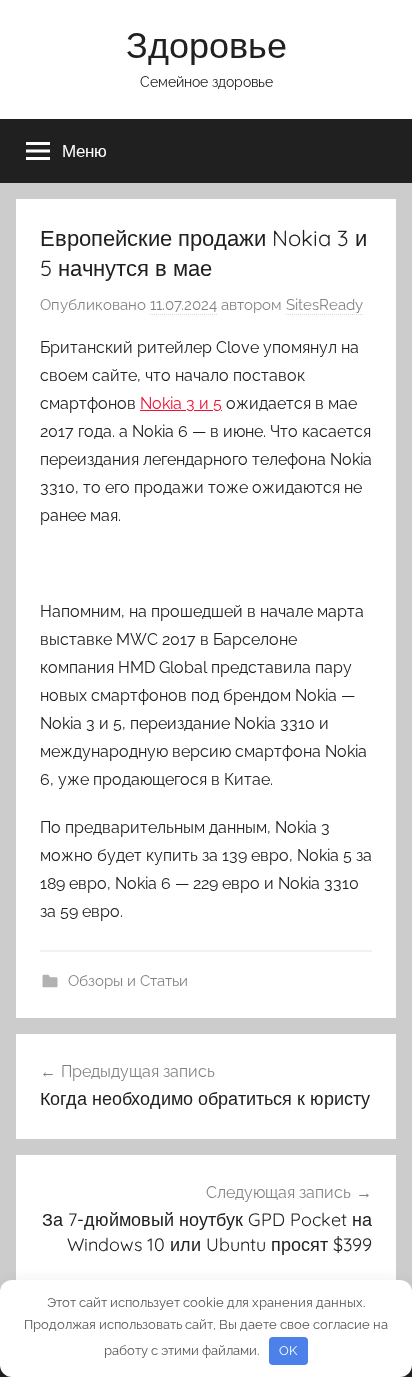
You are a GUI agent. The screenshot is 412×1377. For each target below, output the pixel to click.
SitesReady (324, 305)
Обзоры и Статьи (128, 981)
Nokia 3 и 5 (181, 403)
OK (288, 1350)
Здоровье (206, 44)
